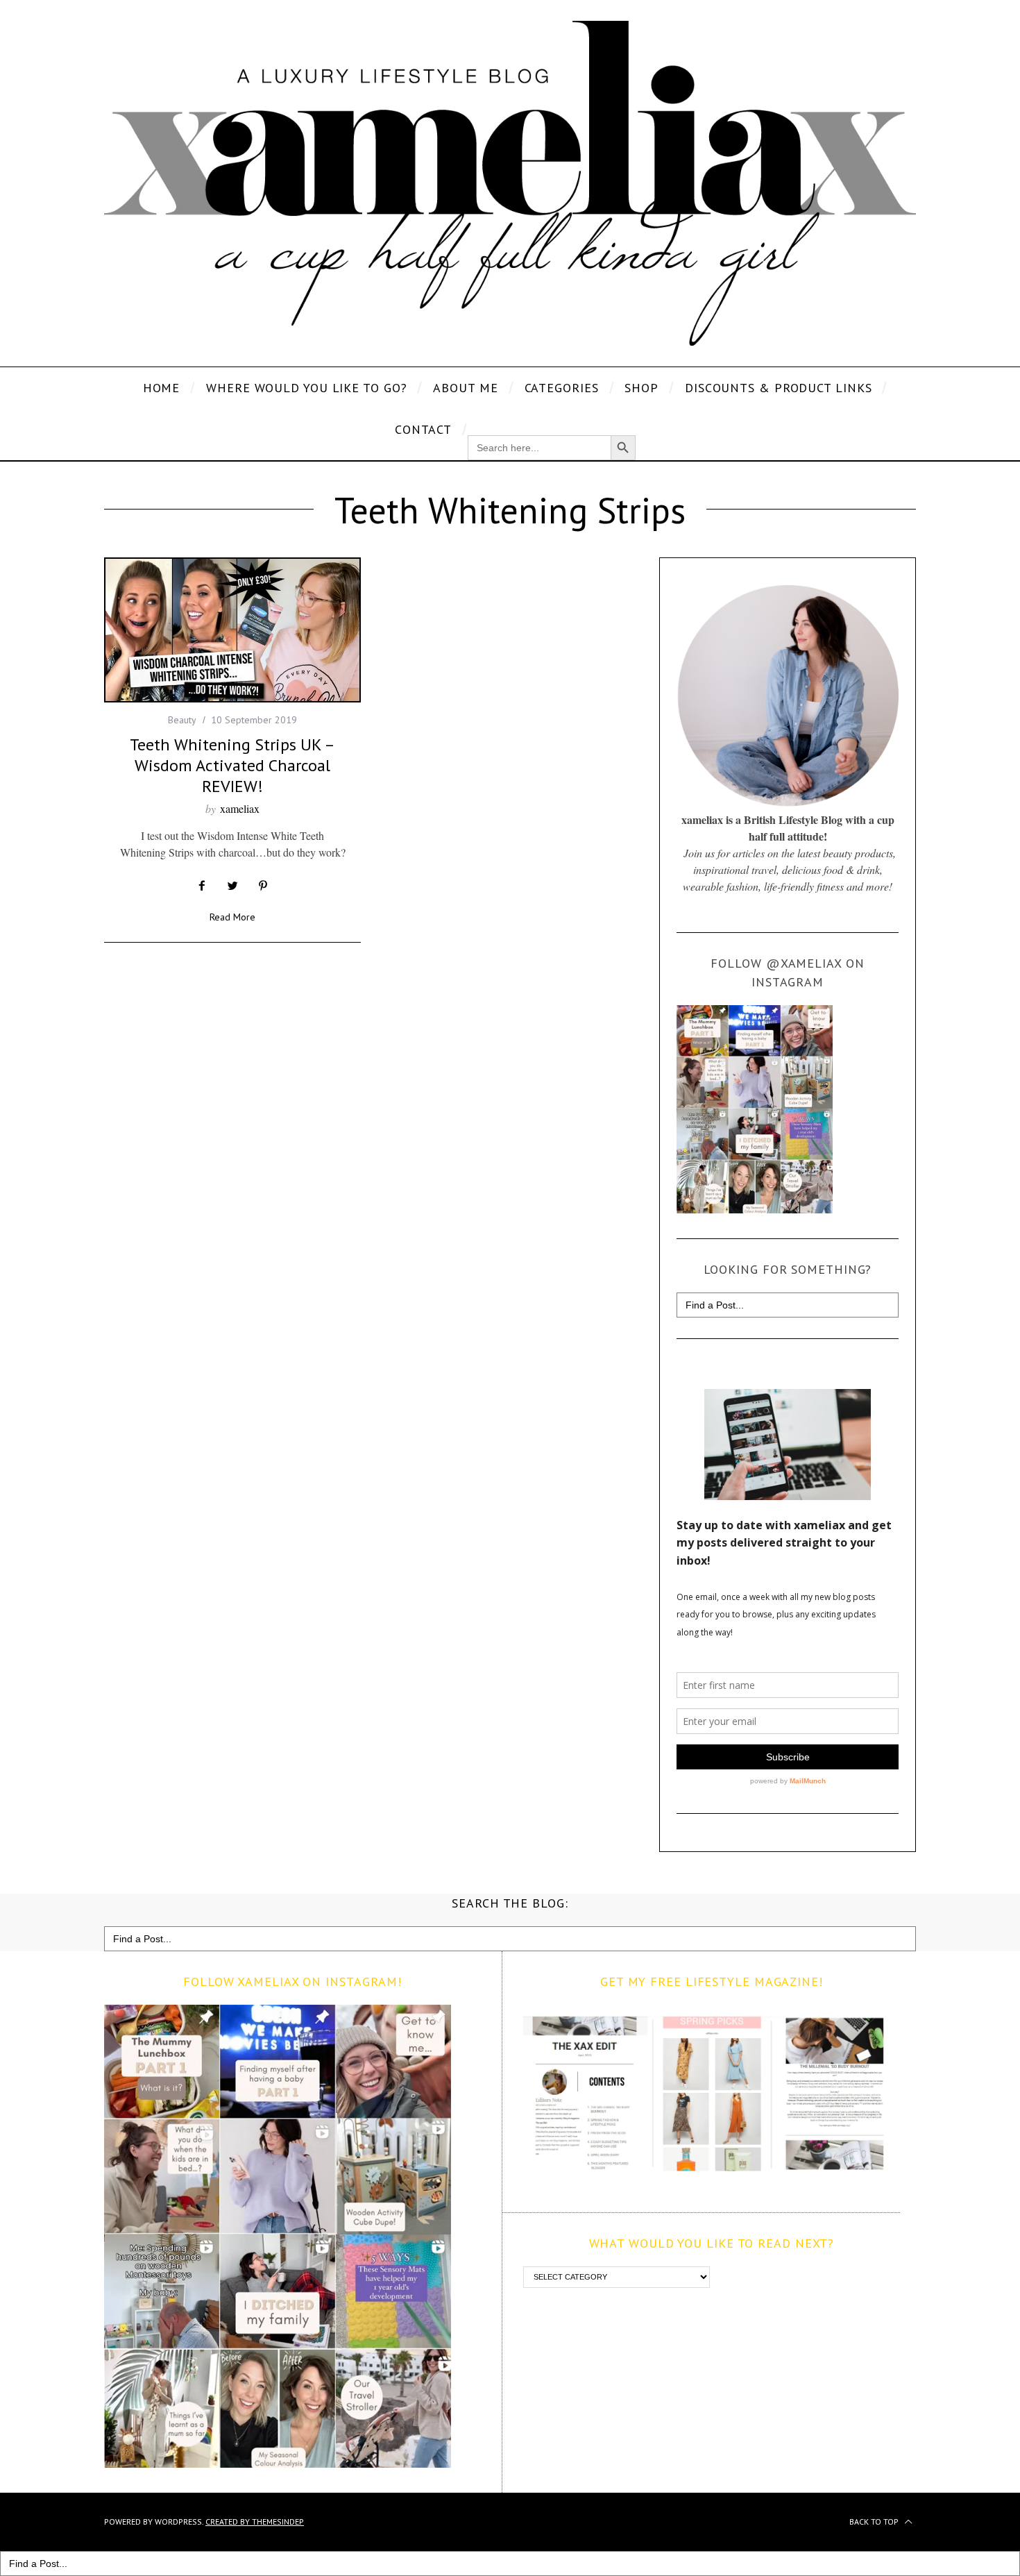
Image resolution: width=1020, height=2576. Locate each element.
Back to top (875, 2522)
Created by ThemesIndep (255, 2522)
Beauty (182, 720)
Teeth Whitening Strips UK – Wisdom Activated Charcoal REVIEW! (232, 765)
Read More (232, 918)
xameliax (240, 808)
